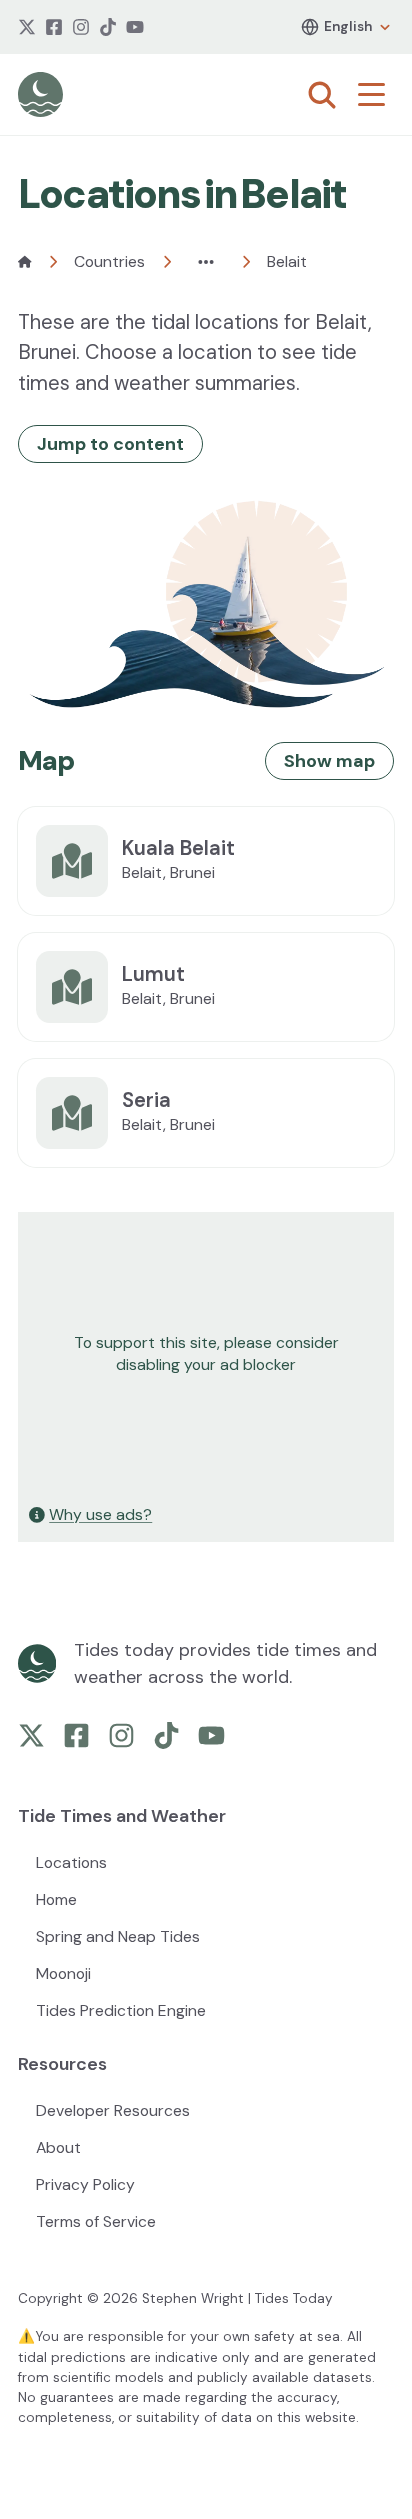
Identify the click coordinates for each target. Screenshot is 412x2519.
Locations (71, 1862)
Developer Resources (113, 2110)
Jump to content (110, 444)
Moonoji (63, 1973)
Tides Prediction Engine (121, 2010)
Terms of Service (96, 2221)
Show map (329, 761)
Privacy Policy (85, 2184)
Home (56, 1899)
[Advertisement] (206, 1354)
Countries (109, 261)
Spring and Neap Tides (118, 1936)
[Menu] (376, 95)
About (58, 2147)
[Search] (322, 95)
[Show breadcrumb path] (206, 262)
